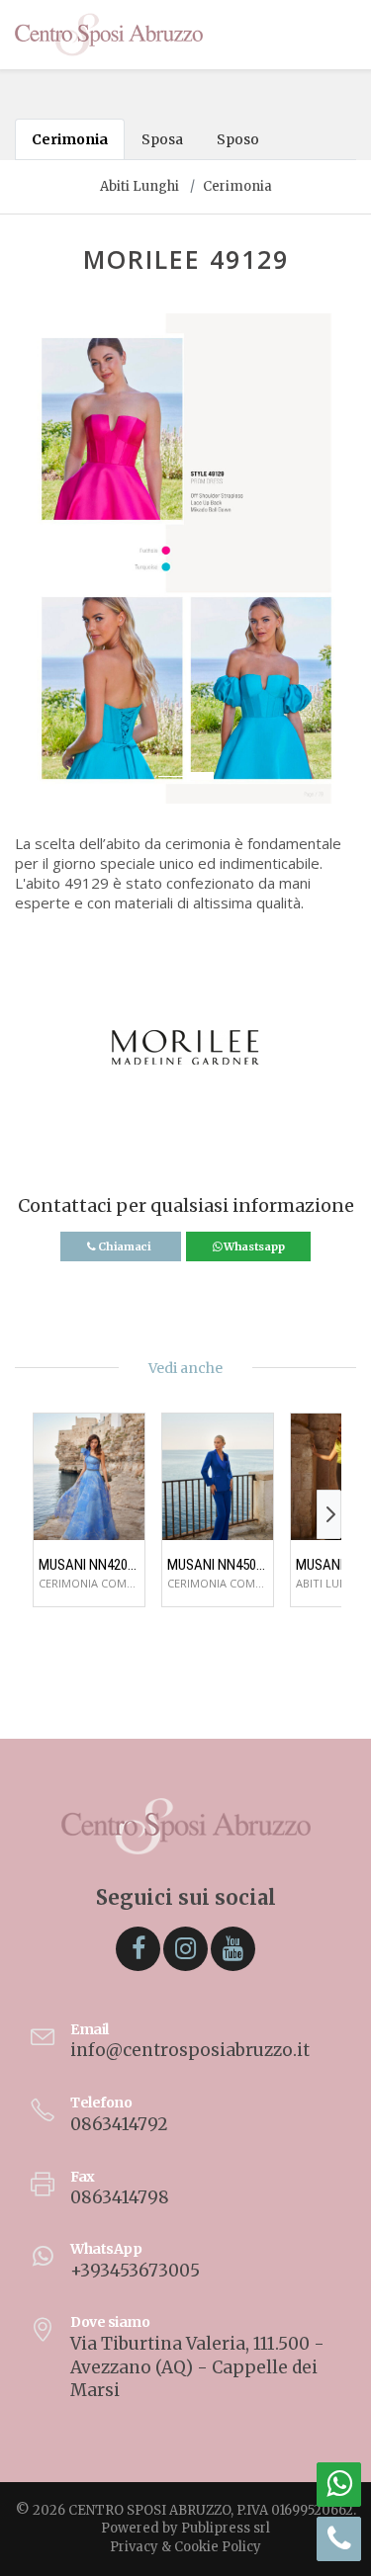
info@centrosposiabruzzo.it (190, 2050)
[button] (31, 568)
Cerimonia (70, 139)
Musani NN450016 (218, 1565)
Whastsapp (252, 1246)
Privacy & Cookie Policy (185, 2547)
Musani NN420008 (89, 1565)
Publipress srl (226, 2528)
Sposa (162, 139)
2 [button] (201, 776)
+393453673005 (135, 2271)
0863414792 (119, 2124)
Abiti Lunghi (139, 186)
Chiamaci (124, 1246)
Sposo (238, 139)
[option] (185, 558)
